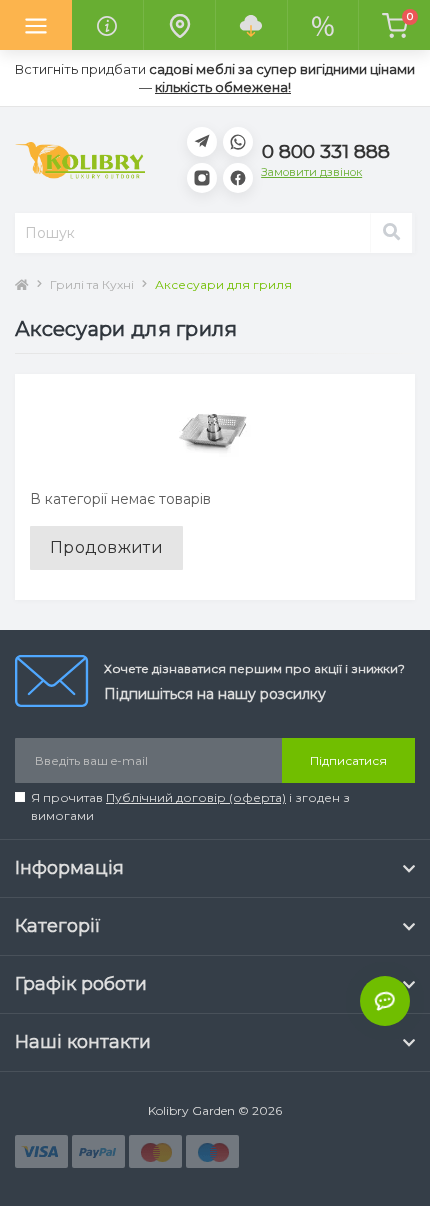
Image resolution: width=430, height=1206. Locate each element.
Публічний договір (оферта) (196, 797)
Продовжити (106, 547)
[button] (326, 152)
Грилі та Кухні (92, 284)
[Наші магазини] (179, 25)
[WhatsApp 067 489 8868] (238, 142)
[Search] (391, 233)
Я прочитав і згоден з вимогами (190, 806)
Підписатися (348, 760)
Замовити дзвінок (311, 172)
